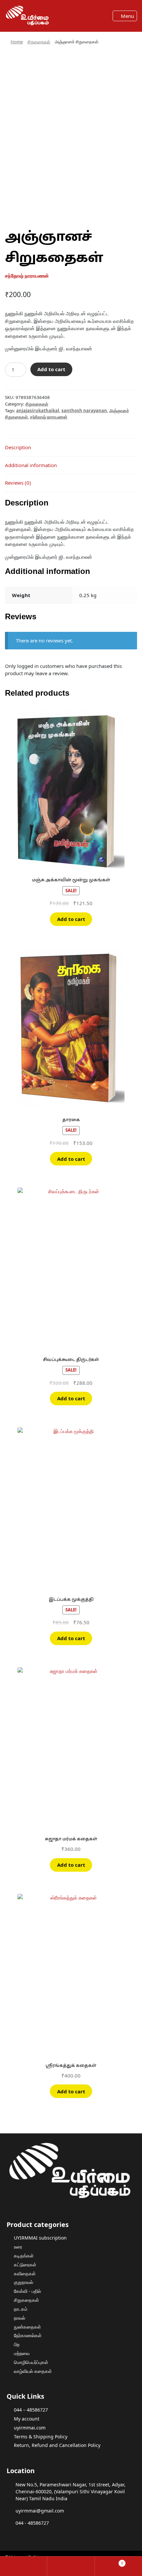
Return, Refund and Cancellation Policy (57, 2445)
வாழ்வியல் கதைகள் (33, 2371)
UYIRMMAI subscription (40, 2238)
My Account (24, 2566)
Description (18, 447)
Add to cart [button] (71, 919)
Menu (127, 16)
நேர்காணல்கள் (28, 2335)
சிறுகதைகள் (39, 42)
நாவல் (19, 2318)
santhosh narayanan (84, 411)
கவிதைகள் (25, 2273)
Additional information (31, 465)
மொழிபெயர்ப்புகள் (31, 2362)
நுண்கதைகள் (27, 2327)
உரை (18, 2247)
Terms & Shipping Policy (41, 2437)
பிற (17, 2344)
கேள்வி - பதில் (27, 2291)
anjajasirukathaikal (38, 411)
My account (27, 2419)
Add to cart (51, 369)
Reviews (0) (18, 483)
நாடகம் (21, 2309)
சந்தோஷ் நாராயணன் (49, 417)
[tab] (71, 448)
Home (17, 42)
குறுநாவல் (23, 2282)
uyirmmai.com (30, 2428)
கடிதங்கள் (24, 2256)
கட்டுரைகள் (25, 2265)
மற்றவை (22, 2353)
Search (71, 2566)
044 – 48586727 (31, 2410)
